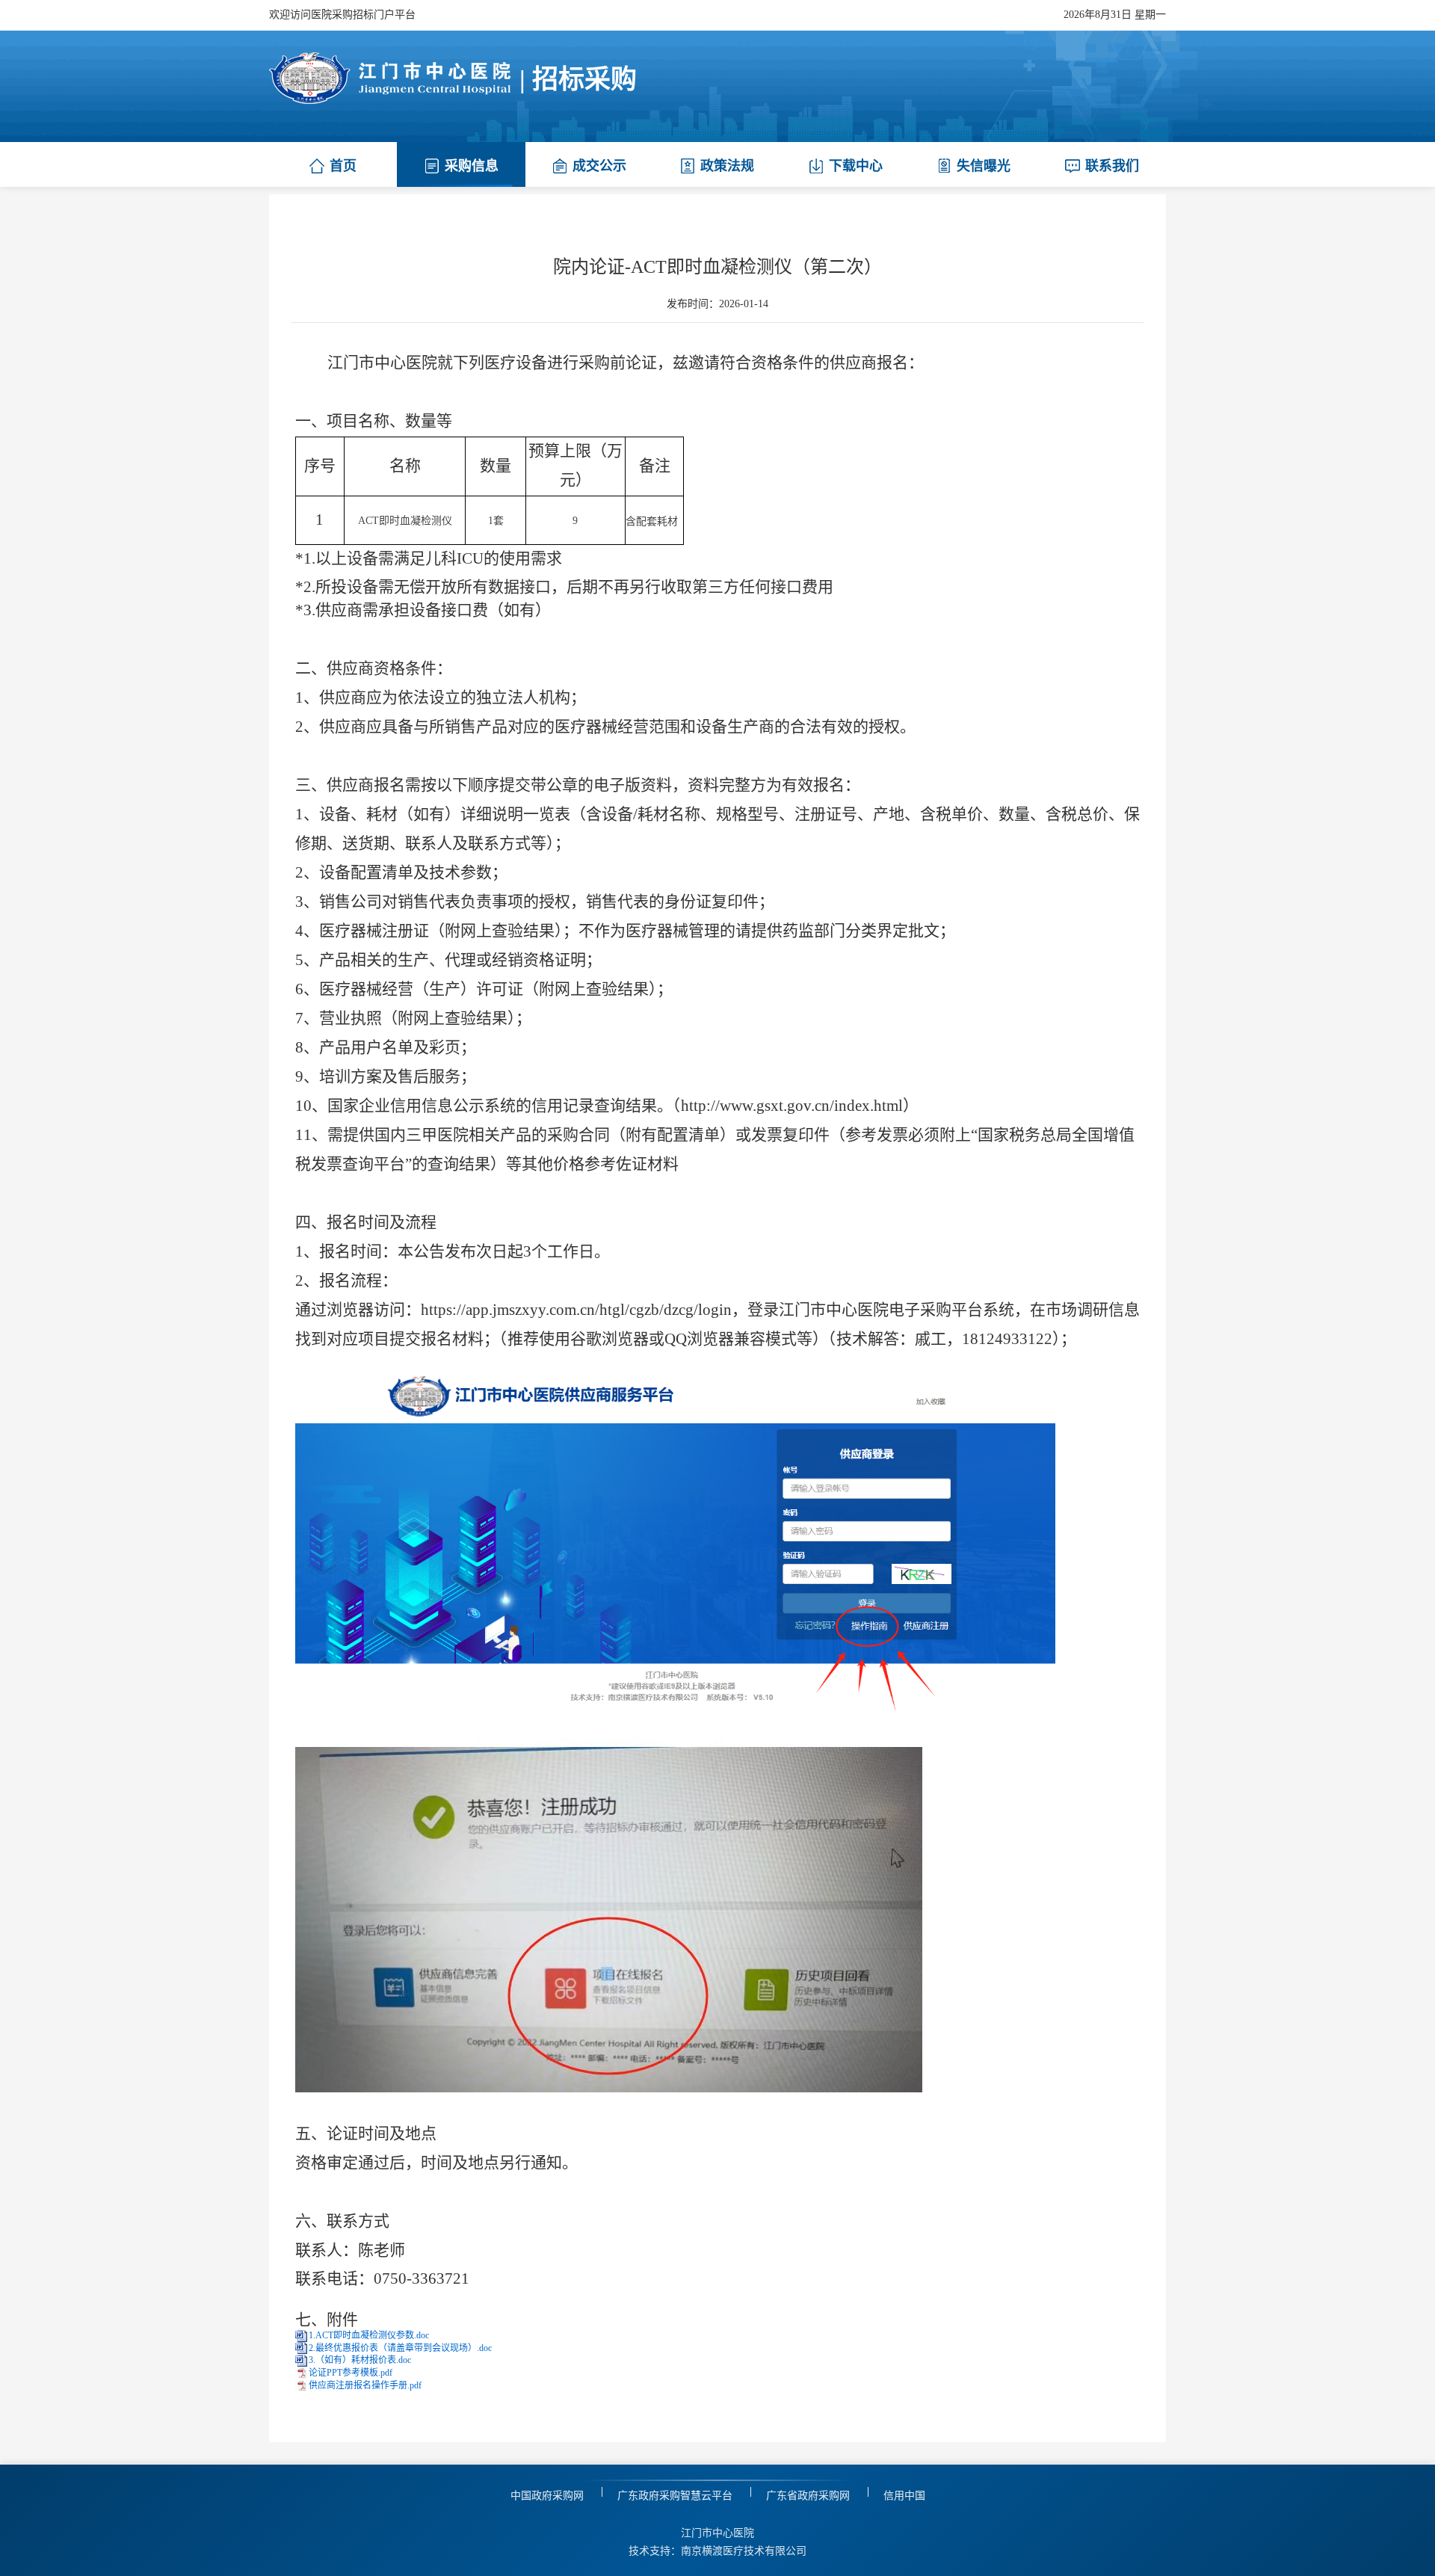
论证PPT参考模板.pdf (351, 2373)
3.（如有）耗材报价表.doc (360, 2360)
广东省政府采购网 (808, 2496)
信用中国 (904, 2496)
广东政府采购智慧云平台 (675, 2496)
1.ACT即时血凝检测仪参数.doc (369, 2335)
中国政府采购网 (547, 2496)
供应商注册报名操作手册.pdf (365, 2385)
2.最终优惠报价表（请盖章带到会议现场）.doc (400, 2348)
